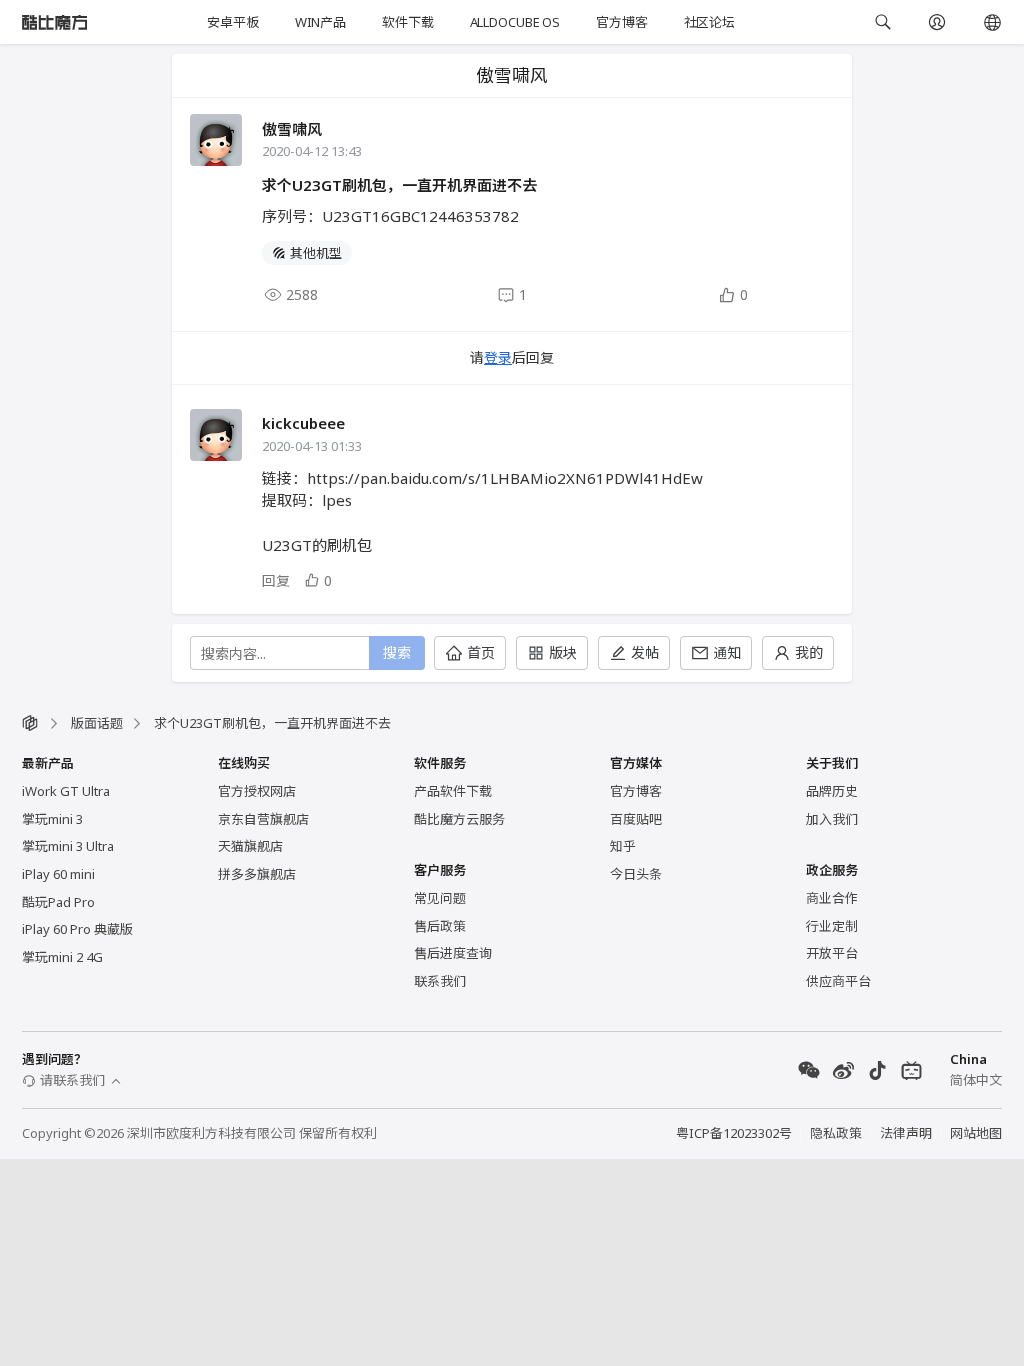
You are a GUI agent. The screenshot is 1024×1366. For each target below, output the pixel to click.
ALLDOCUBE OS (515, 22)
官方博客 (621, 22)
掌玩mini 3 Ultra (68, 846)
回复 (276, 580)
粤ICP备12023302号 (734, 1133)
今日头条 (636, 874)
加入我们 (832, 819)
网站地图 (976, 1133)
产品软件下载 (453, 791)
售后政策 (440, 926)
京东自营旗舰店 (263, 819)
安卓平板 (232, 22)
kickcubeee (303, 423)
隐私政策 (836, 1133)
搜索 (397, 652)
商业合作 (832, 898)
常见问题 (440, 898)
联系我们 (440, 981)
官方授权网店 (257, 791)
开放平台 (832, 953)
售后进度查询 (453, 953)
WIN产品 (320, 22)
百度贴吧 (636, 819)
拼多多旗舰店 (257, 874)
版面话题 (97, 723)
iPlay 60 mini (58, 874)
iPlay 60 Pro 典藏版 (77, 929)
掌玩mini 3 (52, 819)
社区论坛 (709, 22)
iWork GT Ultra (66, 791)
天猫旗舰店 (250, 846)
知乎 (623, 846)
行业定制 (832, 926)
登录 (498, 357)
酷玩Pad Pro (58, 902)
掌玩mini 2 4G (62, 957)
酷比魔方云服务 (459, 819)
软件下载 (407, 22)
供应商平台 (838, 981)
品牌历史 (832, 791)
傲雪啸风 (292, 129)
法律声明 (906, 1133)
